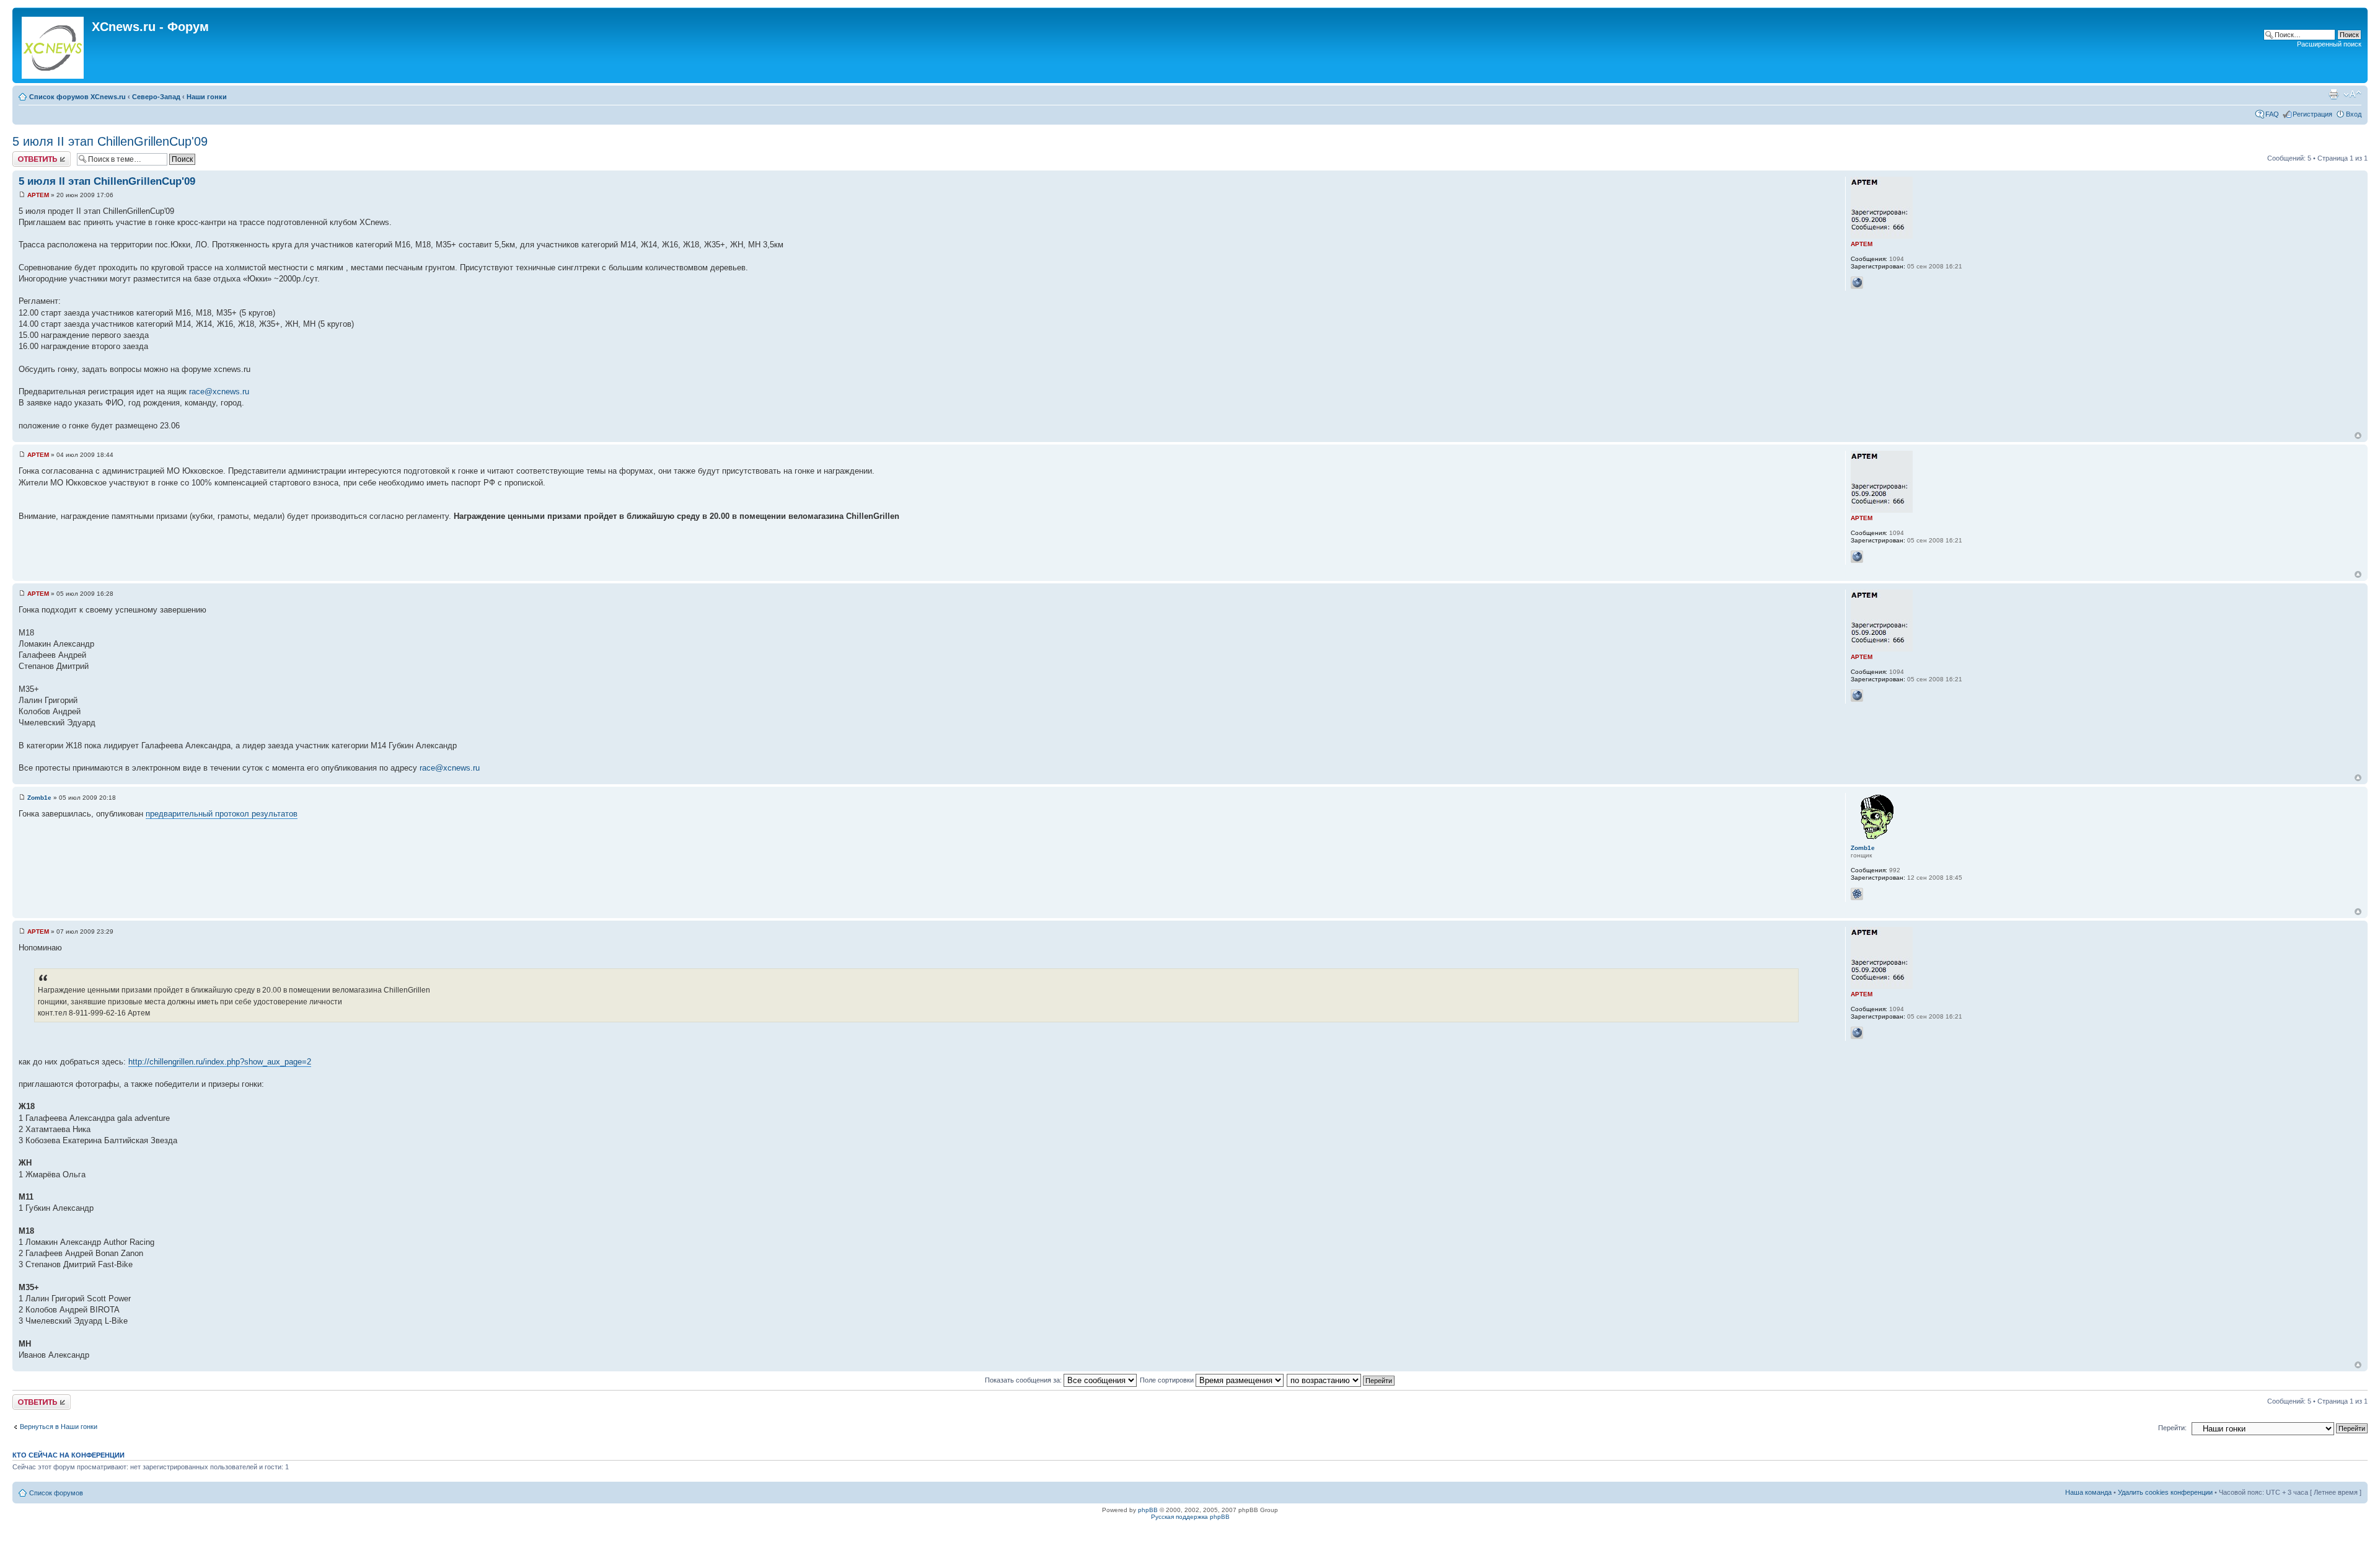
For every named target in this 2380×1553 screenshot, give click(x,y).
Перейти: (2172, 1428)
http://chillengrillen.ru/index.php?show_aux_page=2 (220, 1062)
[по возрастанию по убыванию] (1341, 1380)
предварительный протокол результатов (222, 814)
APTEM (38, 195)
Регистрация (2312, 114)
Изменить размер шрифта (2352, 94)
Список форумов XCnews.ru (77, 97)
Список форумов (56, 1493)
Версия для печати (2334, 94)
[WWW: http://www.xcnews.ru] (1857, 283)
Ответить (27, 155)
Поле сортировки (1168, 1380)
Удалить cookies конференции (2165, 1492)
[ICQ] (1857, 894)
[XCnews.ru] (54, 45)
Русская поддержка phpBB (1190, 1517)
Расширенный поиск (2329, 44)
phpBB (1148, 1510)
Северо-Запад (156, 97)
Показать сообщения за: (1024, 1380)
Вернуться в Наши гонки (59, 1427)
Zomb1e (39, 798)
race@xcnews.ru (219, 392)
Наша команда (2088, 1492)
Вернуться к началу (2358, 436)
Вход (2354, 114)
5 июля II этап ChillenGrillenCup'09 (110, 141)
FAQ (2272, 114)
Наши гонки (207, 97)
